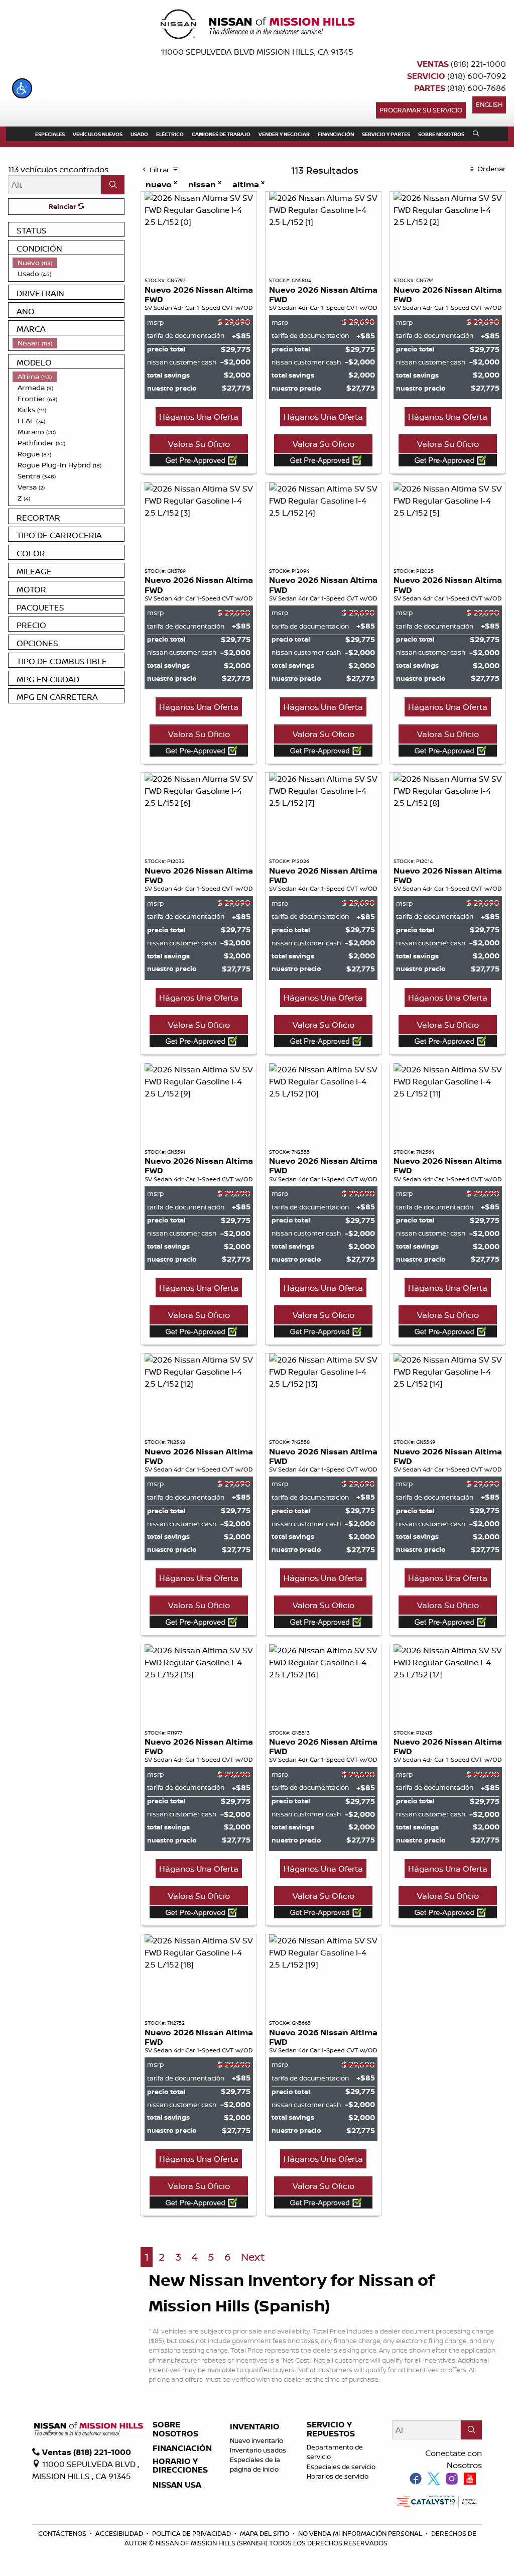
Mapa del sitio (265, 2533)
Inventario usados (258, 2450)
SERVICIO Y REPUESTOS (331, 2429)
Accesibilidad (120, 2533)
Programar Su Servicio (421, 110)
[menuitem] (68, 263)
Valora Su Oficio (199, 444)
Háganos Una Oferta (199, 417)
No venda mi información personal (361, 2533)
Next (253, 2257)
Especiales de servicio (341, 2467)
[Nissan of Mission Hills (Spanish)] (257, 26)
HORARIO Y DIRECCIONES (180, 2466)
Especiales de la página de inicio (255, 2464)
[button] (22, 88)
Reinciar (63, 206)
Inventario (255, 2427)
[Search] (113, 185)
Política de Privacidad (192, 2533)
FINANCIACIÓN (182, 2448)
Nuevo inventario (256, 2440)
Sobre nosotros (175, 2429)
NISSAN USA (177, 2485)
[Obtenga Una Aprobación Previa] (199, 460)
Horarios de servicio (338, 2476)
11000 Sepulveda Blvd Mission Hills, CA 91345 (257, 52)
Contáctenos (63, 2533)
